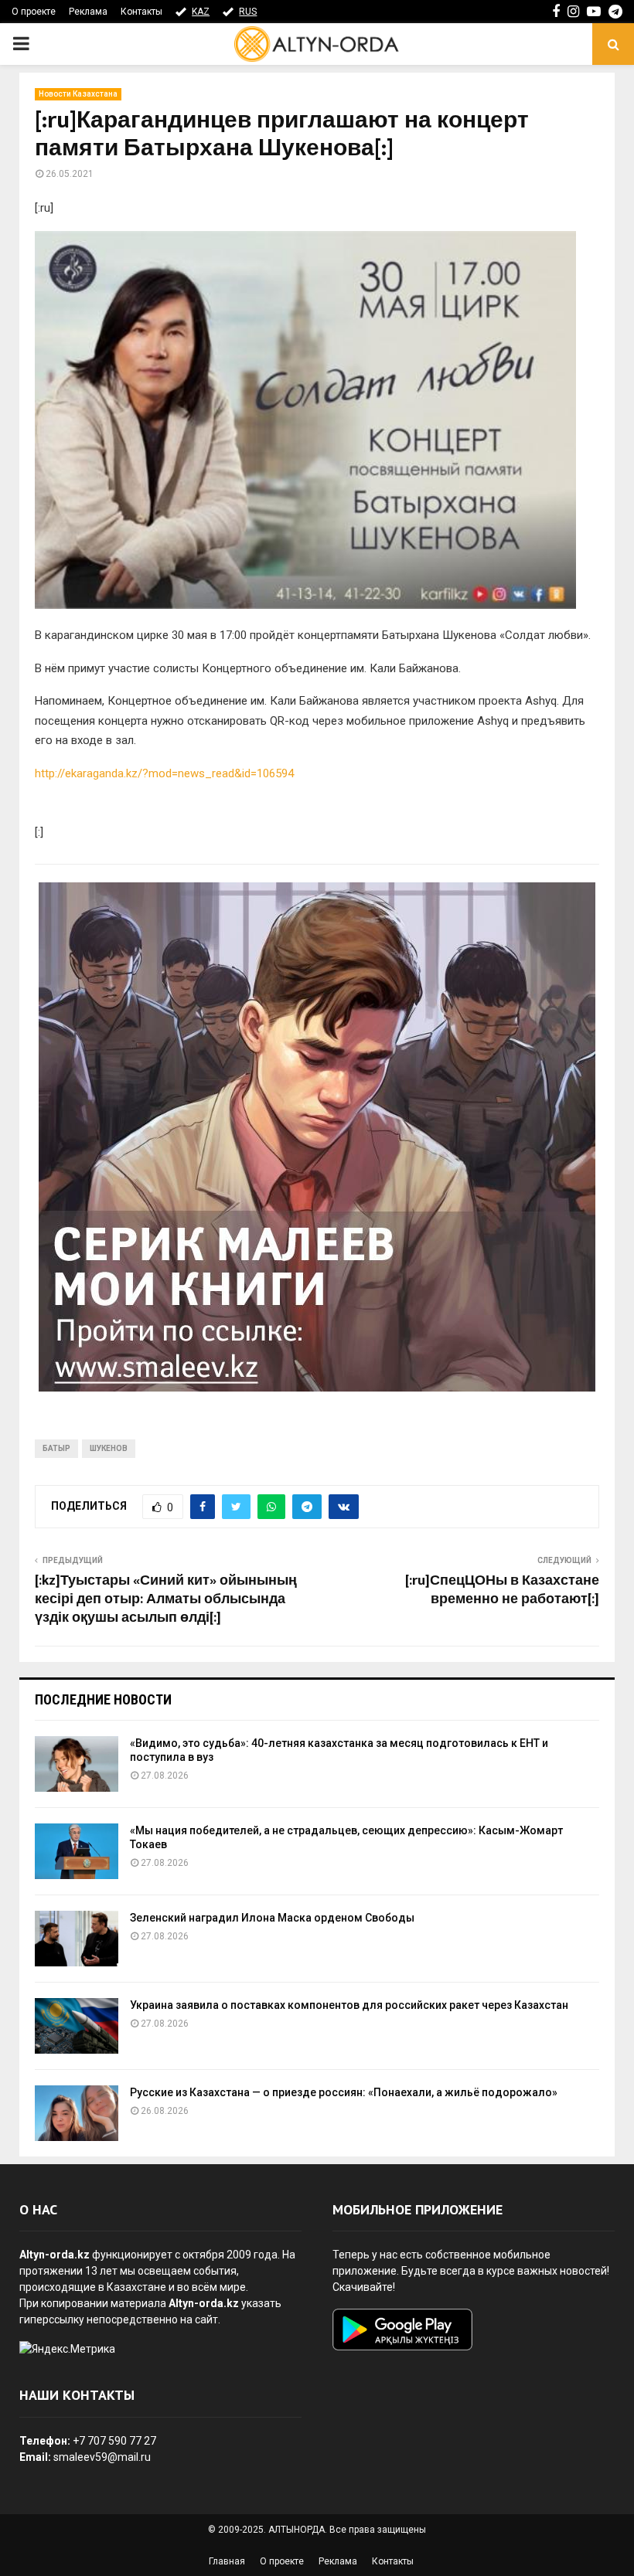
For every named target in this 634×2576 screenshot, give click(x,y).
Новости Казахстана (78, 94)
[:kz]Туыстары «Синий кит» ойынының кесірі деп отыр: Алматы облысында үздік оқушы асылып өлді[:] (166, 1599)
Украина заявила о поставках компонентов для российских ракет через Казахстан (349, 2005)
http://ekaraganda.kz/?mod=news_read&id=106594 (164, 773)
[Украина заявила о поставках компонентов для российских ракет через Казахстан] (77, 2026)
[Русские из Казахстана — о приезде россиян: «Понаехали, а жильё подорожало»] (77, 2113)
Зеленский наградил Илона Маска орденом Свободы (272, 1918)
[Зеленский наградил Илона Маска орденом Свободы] (77, 1939)
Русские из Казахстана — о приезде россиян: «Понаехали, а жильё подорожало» (344, 2092)
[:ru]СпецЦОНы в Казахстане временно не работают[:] (502, 1590)
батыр (56, 1448)
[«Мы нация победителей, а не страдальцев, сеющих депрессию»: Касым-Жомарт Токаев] (77, 1851)
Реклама (88, 12)
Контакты (141, 12)
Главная (227, 2561)
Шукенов (109, 1448)
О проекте (34, 12)
